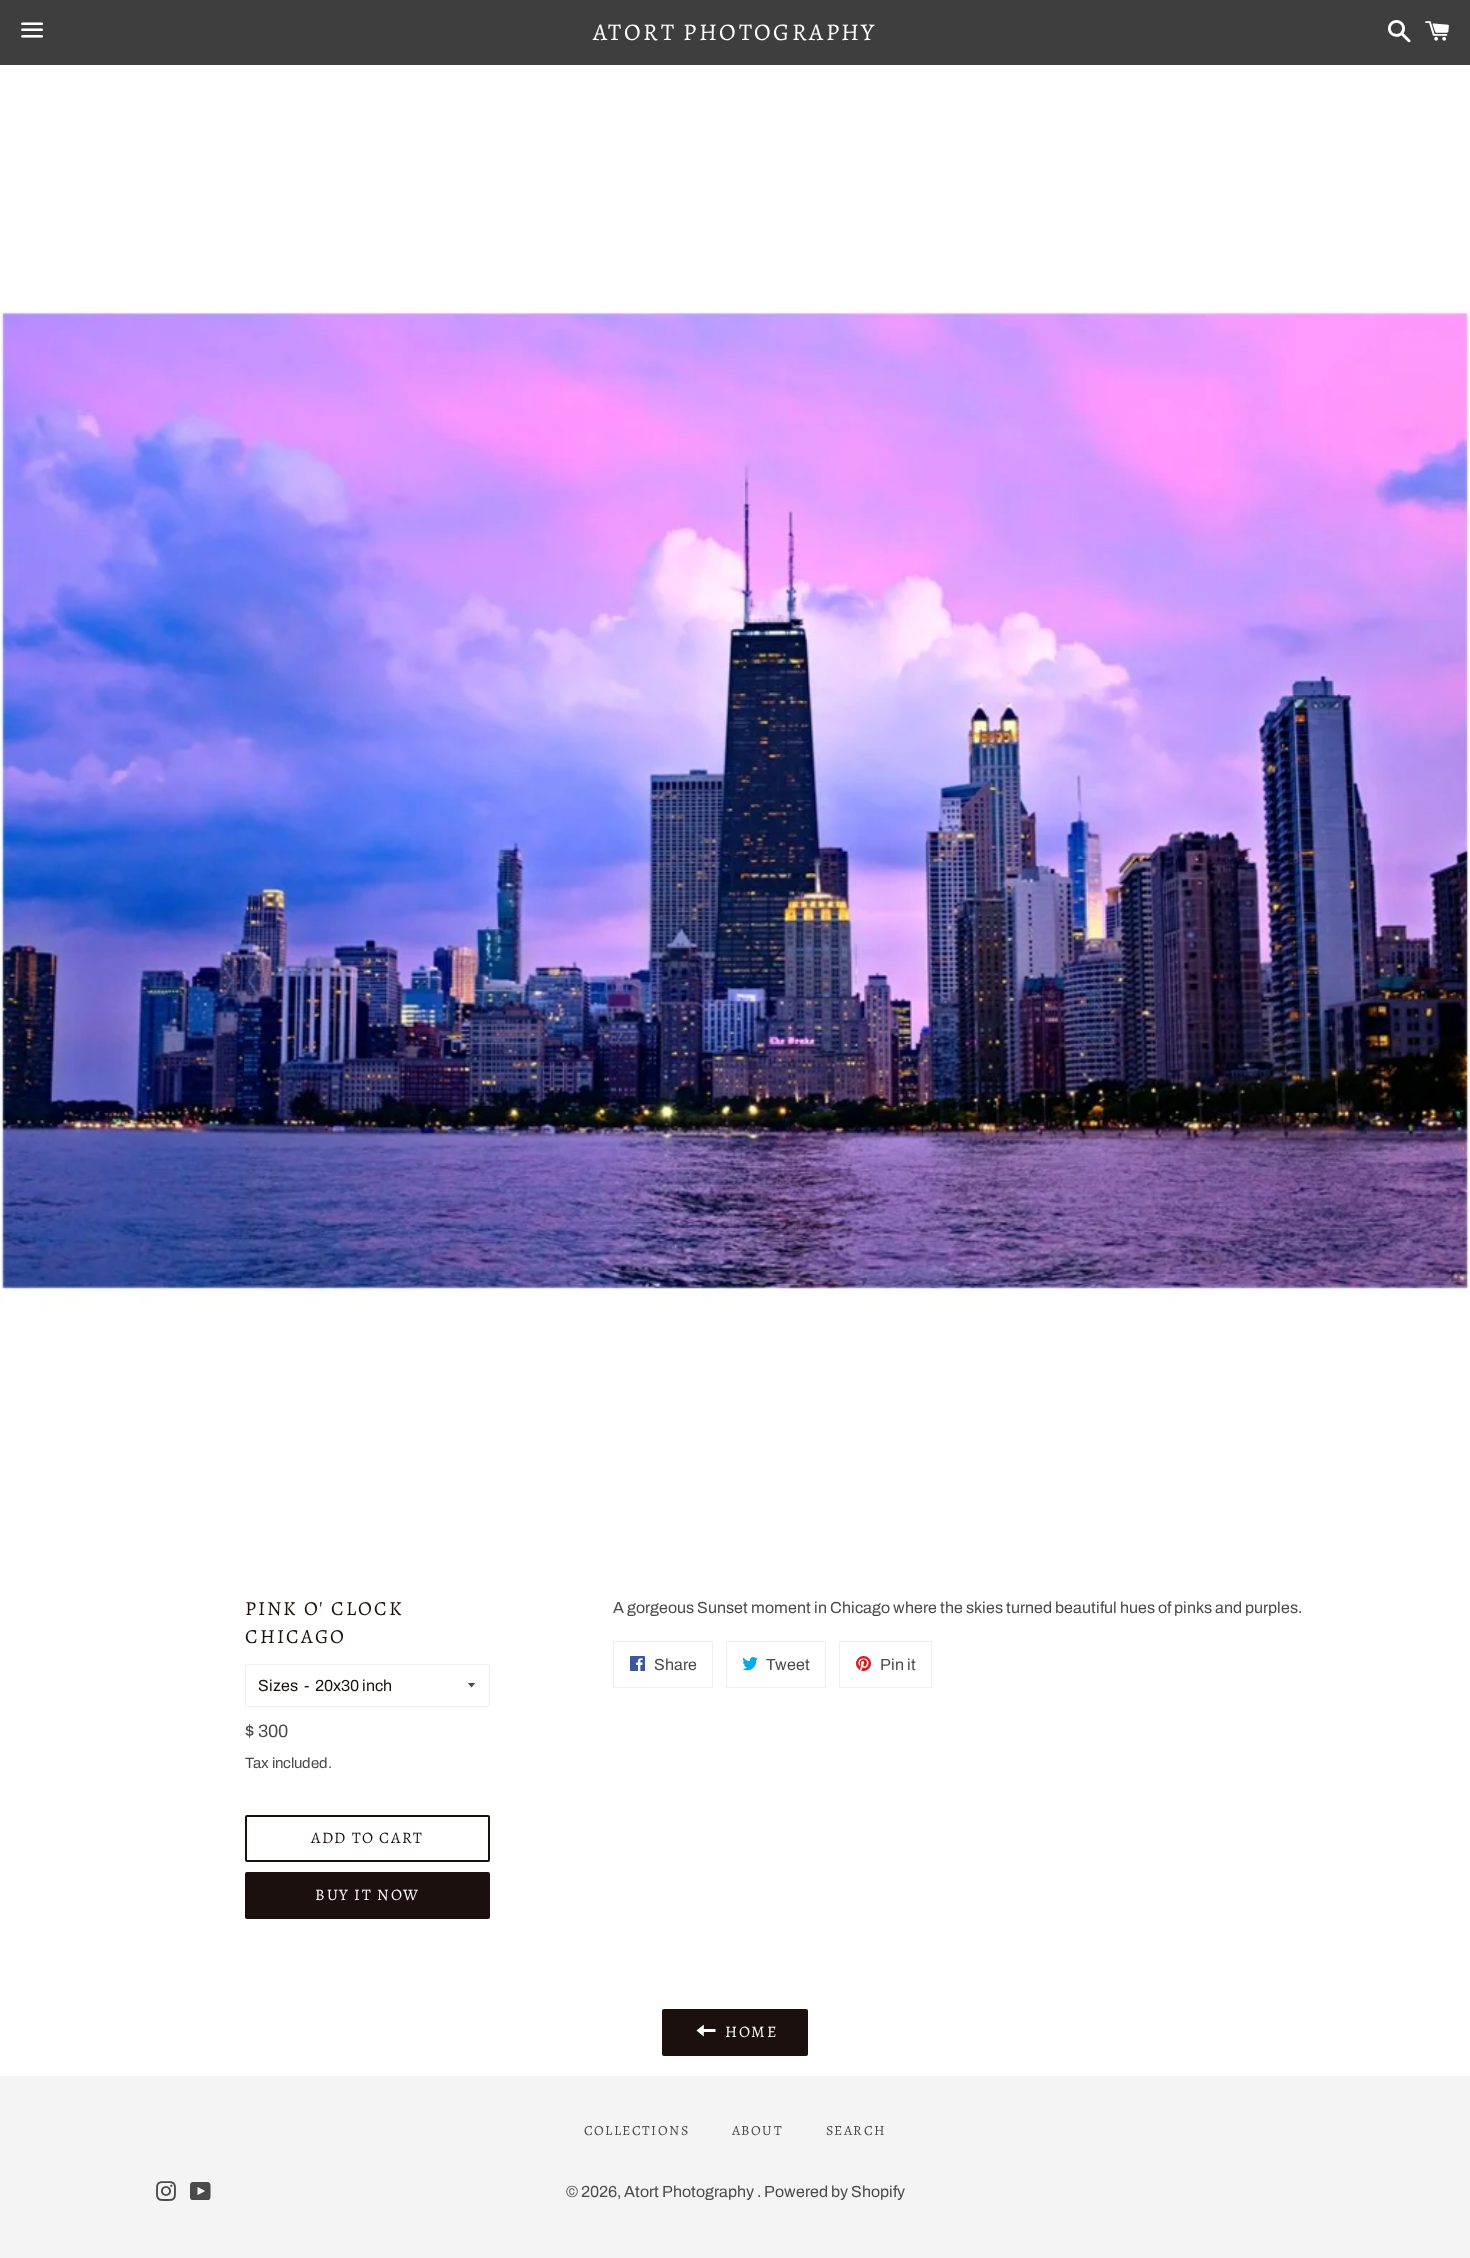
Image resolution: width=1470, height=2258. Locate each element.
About (757, 2130)
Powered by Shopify (834, 2191)
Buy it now (367, 1895)
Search (856, 2130)
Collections (636, 2130)
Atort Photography (735, 32)
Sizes (278, 1685)
